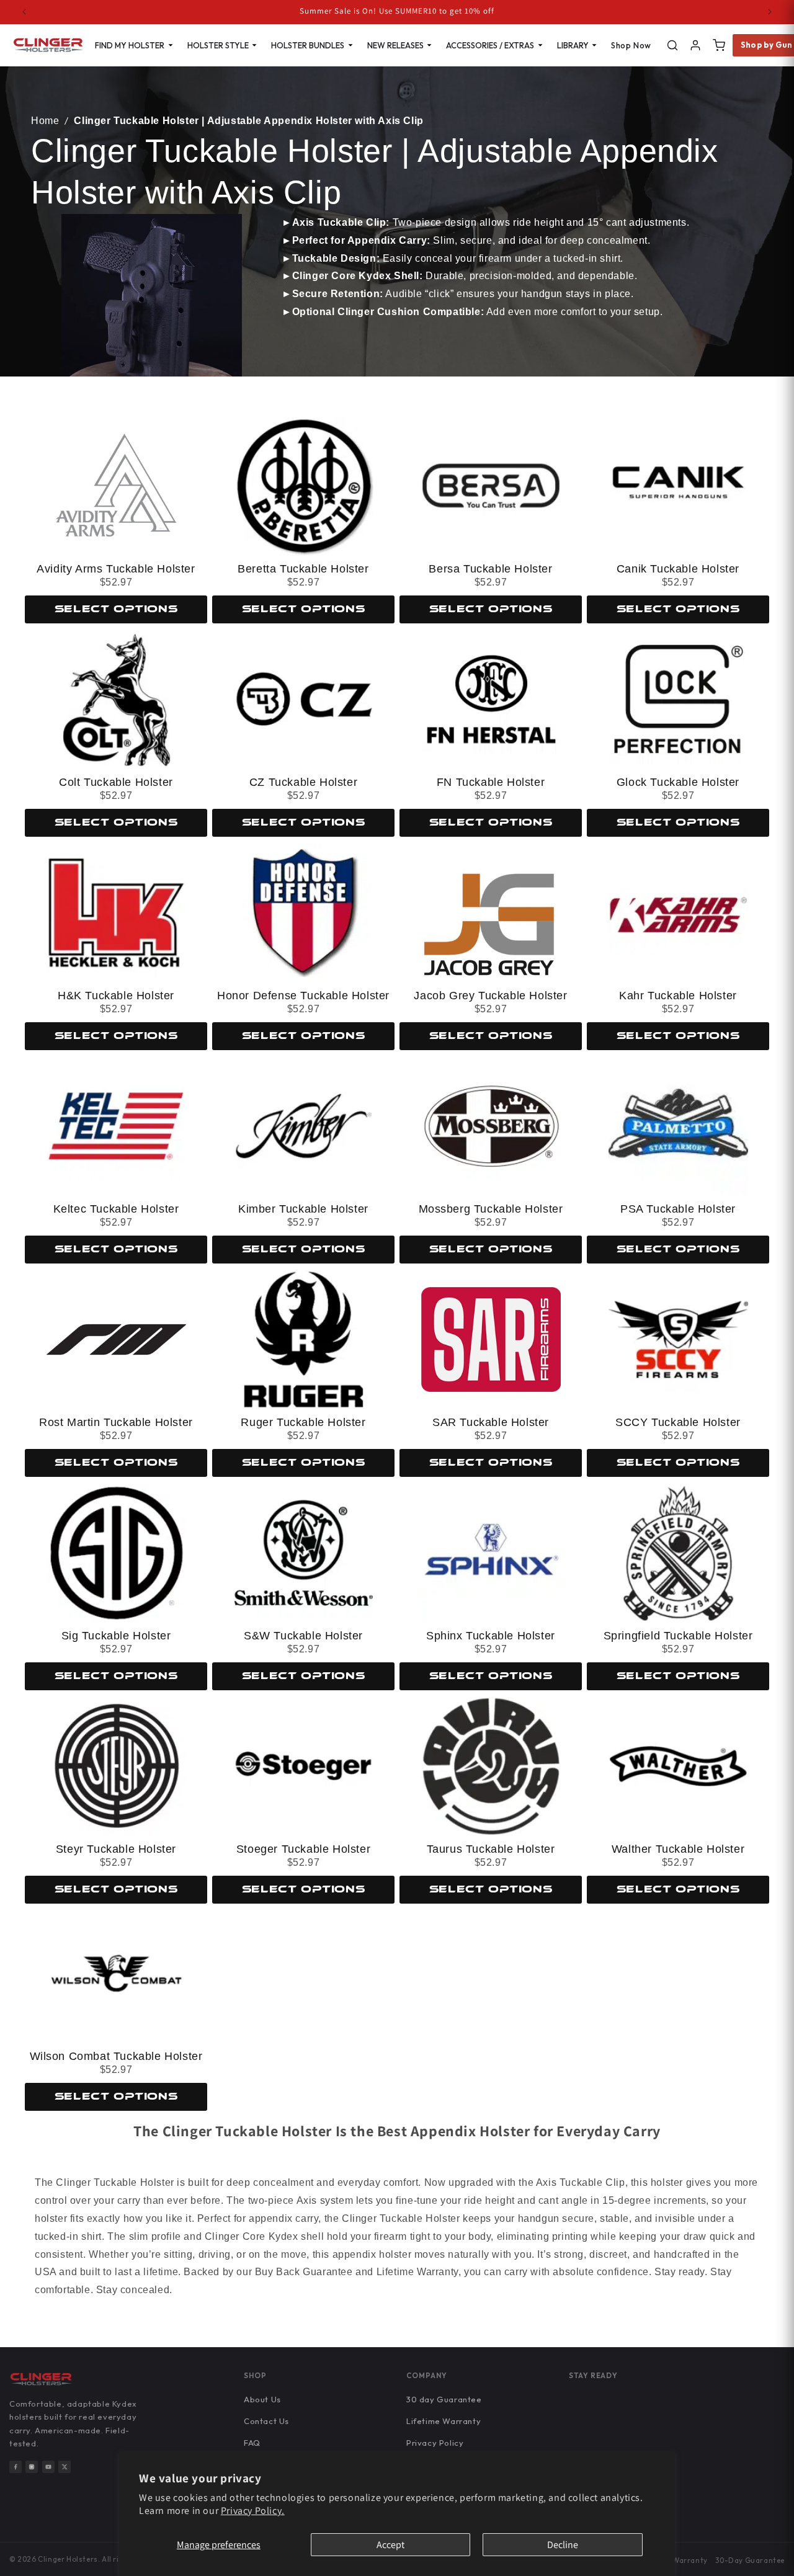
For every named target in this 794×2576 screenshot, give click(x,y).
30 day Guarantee (444, 2399)
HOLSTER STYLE (218, 45)
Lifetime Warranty (444, 2421)
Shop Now (631, 45)
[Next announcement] (770, 12)
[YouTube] (48, 2467)
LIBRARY (573, 45)
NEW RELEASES (395, 45)
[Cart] (719, 45)
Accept (390, 2545)
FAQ (252, 2443)
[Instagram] (32, 2467)
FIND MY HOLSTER (130, 45)
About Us (262, 2399)
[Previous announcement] (24, 12)
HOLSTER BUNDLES (308, 45)
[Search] (672, 45)
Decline (563, 2545)
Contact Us (266, 2421)
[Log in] (695, 45)
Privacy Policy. (253, 2511)
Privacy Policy (435, 2443)
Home (45, 121)
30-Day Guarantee (750, 2560)
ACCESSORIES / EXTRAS (490, 45)
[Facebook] (16, 2467)
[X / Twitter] (65, 2467)
